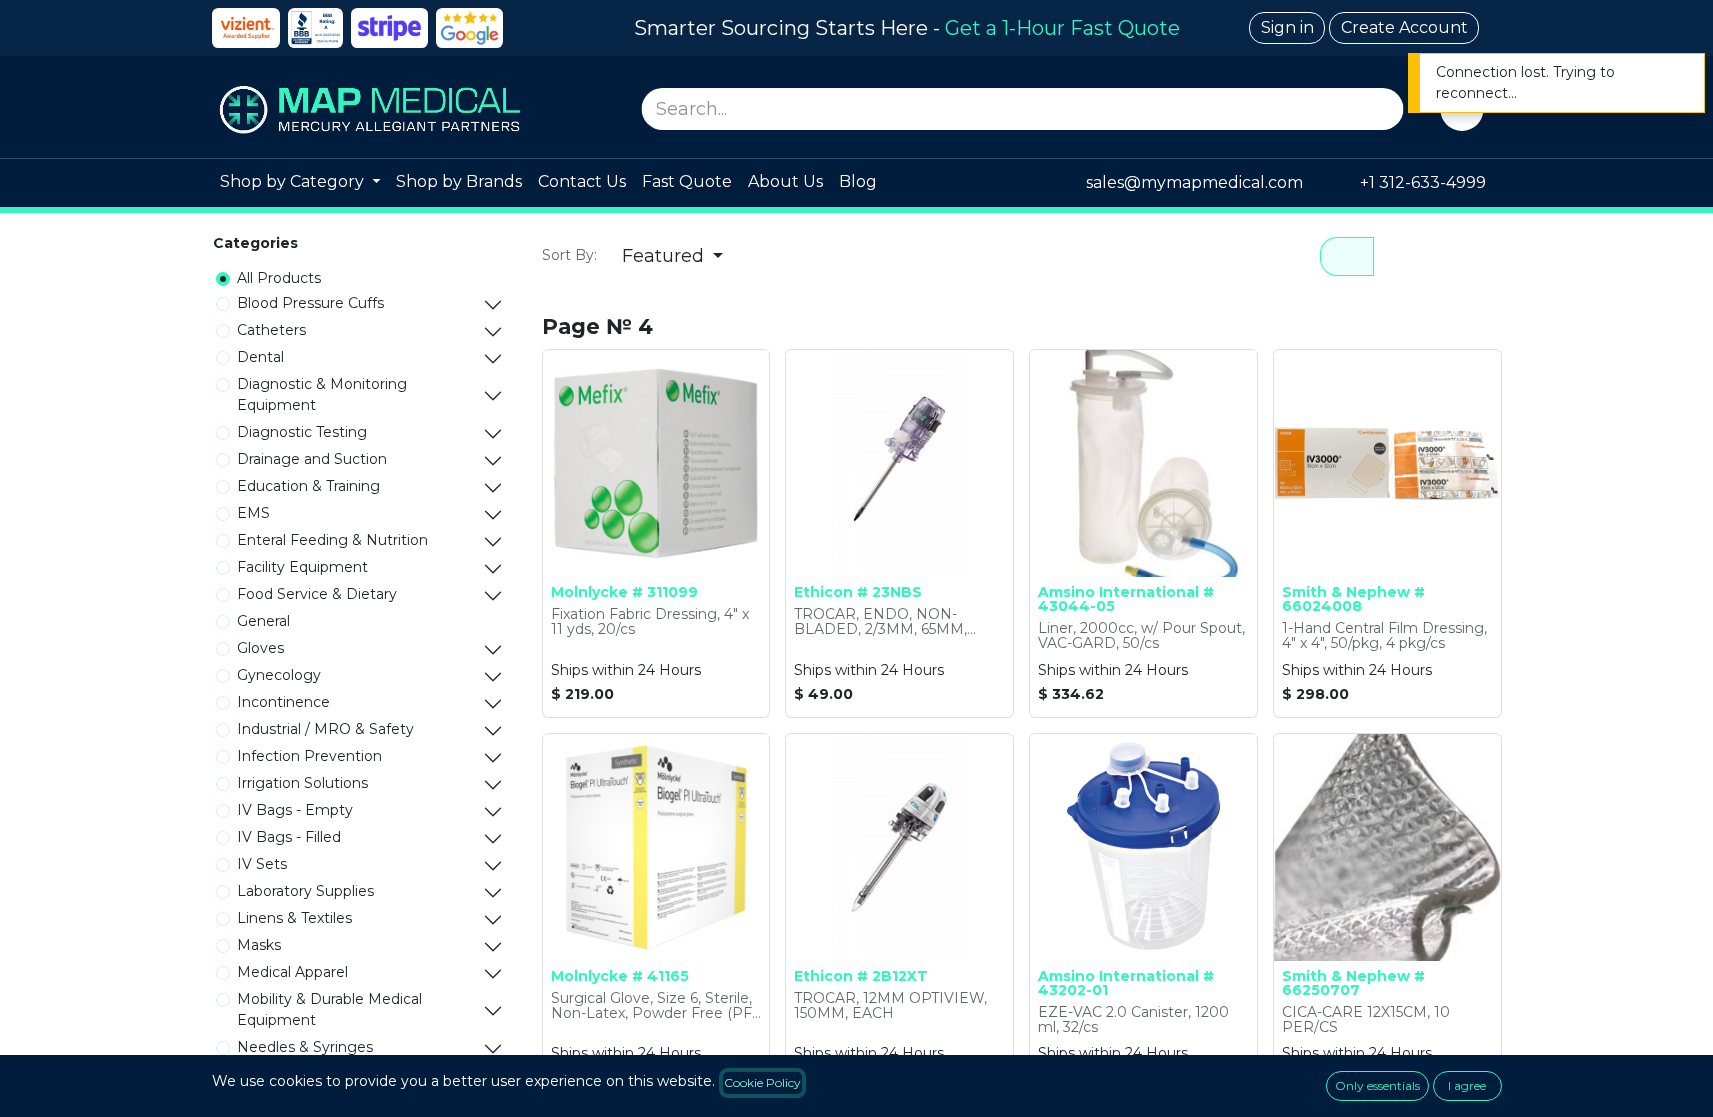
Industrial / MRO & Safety (325, 729)
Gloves (260, 648)
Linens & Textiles (294, 918)
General (263, 621)
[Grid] (1347, 256)
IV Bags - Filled (289, 837)
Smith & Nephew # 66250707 (1353, 983)
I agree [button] (1467, 1085)
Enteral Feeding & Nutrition (332, 540)
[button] (673, 256)
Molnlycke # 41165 (620, 976)
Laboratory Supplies (305, 891)
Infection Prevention (309, 756)
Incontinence (283, 702)
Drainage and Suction (312, 459)
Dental (260, 357)
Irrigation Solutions (302, 783)
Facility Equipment (302, 567)
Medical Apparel (292, 972)
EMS (253, 513)
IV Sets (262, 864)
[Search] (1382, 109)
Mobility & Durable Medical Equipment (329, 1009)
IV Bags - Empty (295, 810)
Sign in (1287, 27)
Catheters (271, 330)
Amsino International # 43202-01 (1126, 983)
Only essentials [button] (1377, 1085)
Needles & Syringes (305, 1047)
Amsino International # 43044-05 (1126, 599)
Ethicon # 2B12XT (861, 976)
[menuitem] (300, 183)
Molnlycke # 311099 (624, 592)
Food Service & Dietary (317, 594)
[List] (1402, 256)
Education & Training (308, 486)
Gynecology (279, 675)
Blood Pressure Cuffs (310, 303)
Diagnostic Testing (302, 432)
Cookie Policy (762, 1082)
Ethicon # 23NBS (858, 592)
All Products (279, 278)
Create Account (1404, 27)
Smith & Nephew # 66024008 (1353, 599)
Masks (259, 945)
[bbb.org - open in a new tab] (315, 28)
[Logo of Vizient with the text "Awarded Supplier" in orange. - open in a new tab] (246, 28)
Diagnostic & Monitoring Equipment (322, 394)
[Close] (1676, 74)
